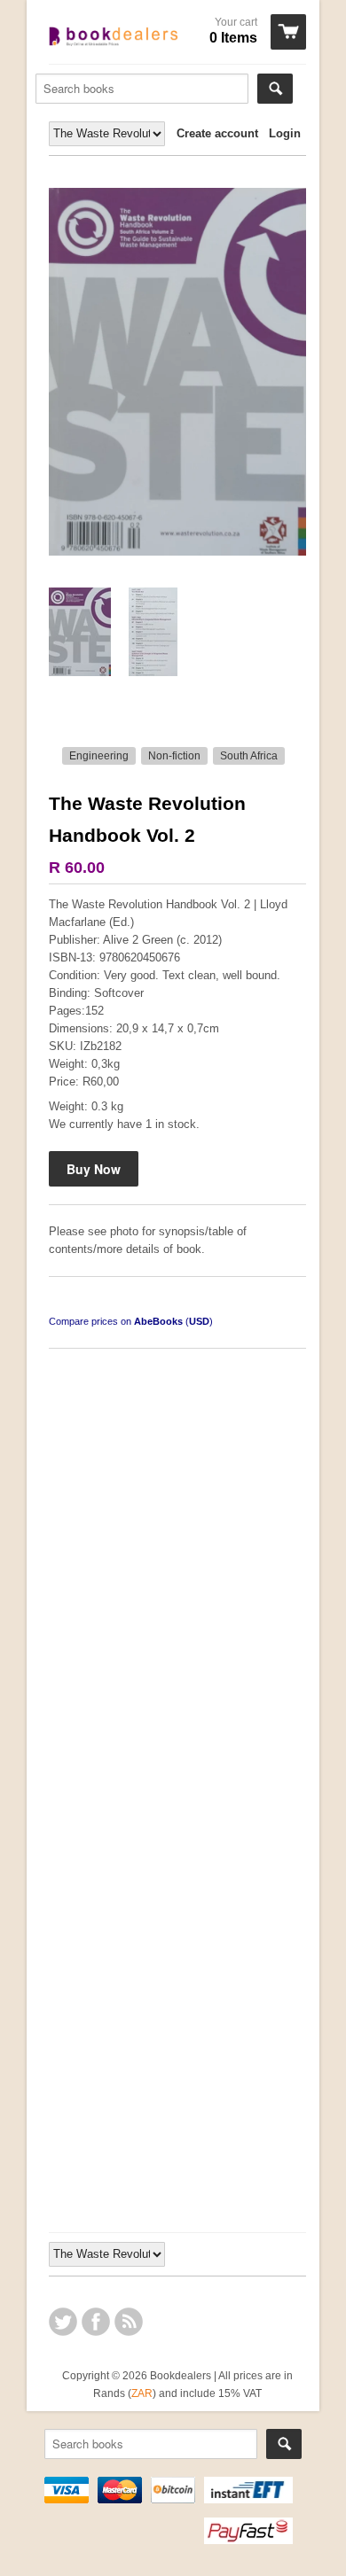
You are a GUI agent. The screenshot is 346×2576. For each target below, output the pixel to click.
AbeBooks (158, 1321)
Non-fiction (174, 756)
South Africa (249, 756)
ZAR (142, 2393)
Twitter (63, 2322)
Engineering (99, 756)
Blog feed (129, 2322)
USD (199, 1321)
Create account (217, 133)
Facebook (96, 2322)
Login (285, 133)
